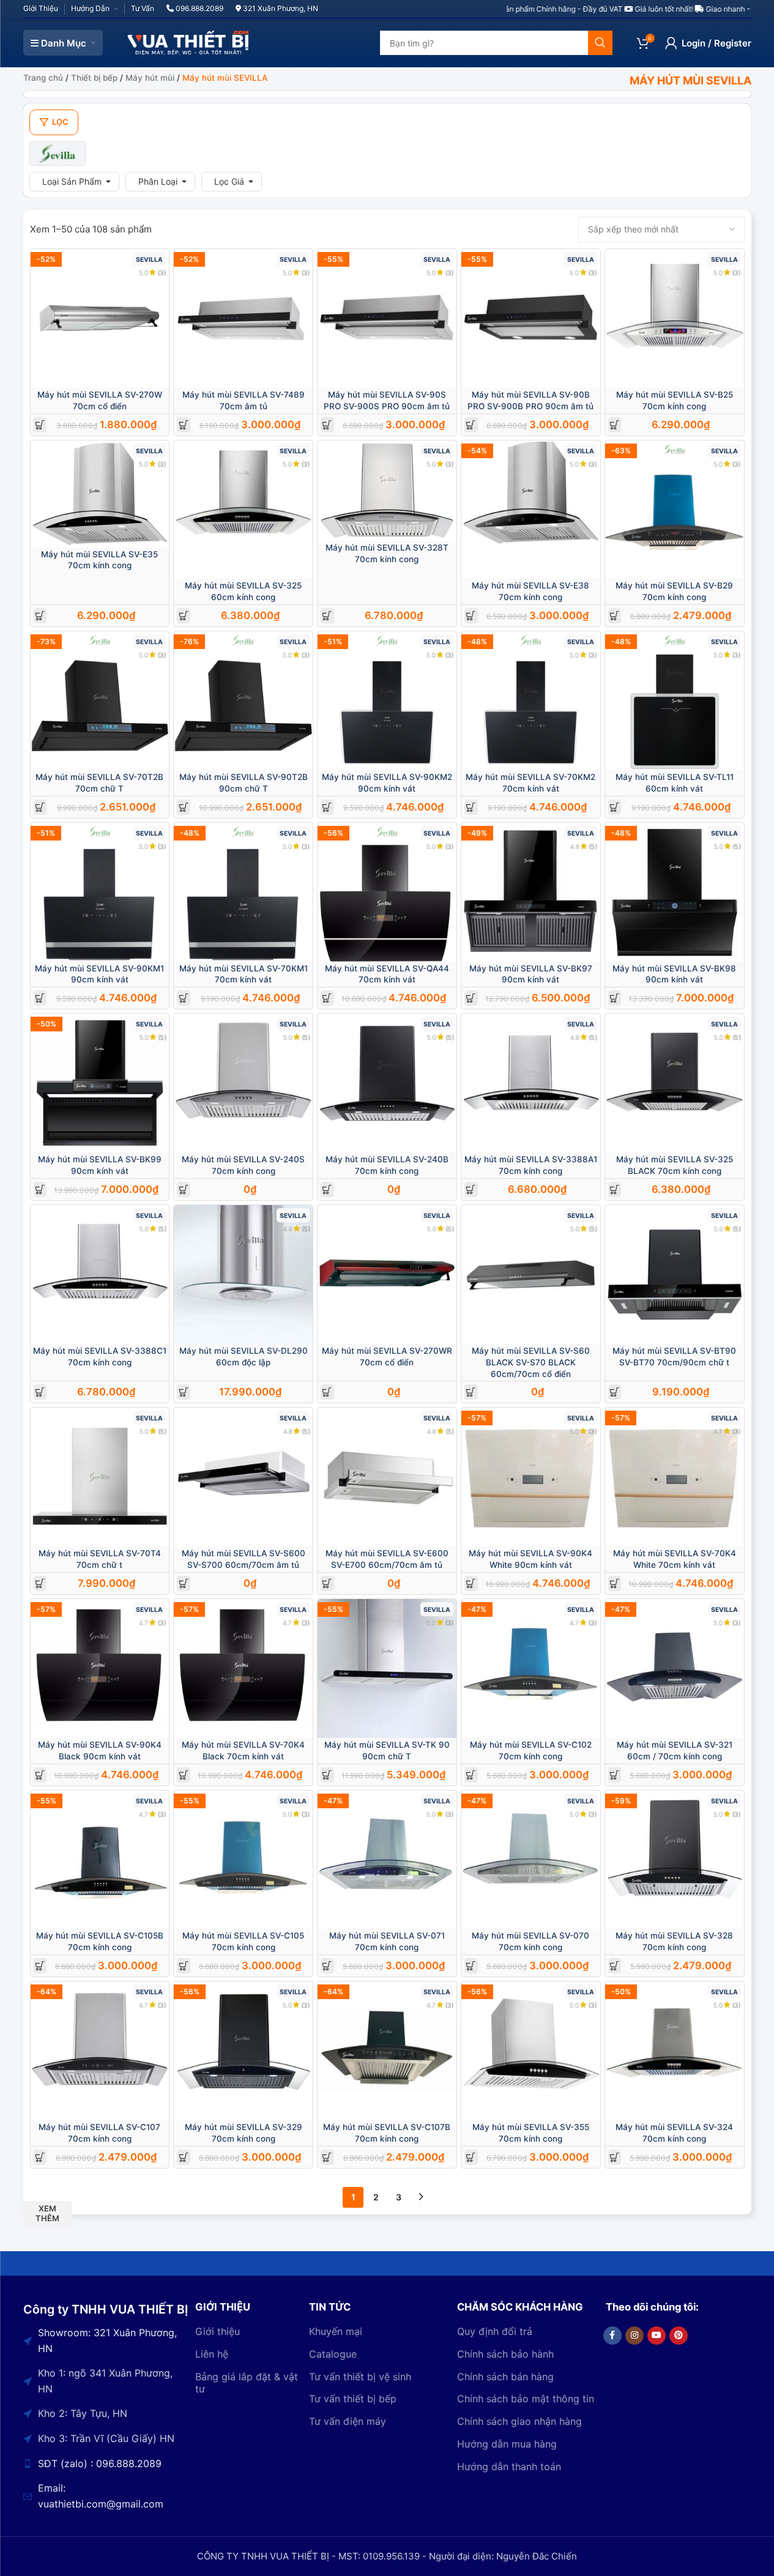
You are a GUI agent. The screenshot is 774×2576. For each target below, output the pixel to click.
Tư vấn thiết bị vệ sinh (360, 2377)
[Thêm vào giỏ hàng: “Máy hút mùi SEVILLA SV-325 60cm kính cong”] (184, 616)
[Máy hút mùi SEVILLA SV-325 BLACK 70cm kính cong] (675, 1083)
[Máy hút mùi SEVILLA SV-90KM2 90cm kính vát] (387, 701)
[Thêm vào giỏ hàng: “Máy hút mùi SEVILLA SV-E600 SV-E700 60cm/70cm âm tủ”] (327, 1583)
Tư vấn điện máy (348, 2421)
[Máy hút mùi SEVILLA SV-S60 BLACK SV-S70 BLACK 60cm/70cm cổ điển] (531, 1275)
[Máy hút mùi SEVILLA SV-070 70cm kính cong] (531, 1860)
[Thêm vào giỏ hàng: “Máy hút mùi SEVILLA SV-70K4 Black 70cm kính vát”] (184, 1775)
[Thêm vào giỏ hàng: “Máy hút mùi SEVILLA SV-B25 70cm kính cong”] (615, 425)
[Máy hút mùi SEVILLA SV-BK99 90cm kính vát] (100, 1083)
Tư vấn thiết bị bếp (353, 2399)
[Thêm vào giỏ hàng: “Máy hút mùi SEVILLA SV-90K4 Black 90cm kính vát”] (40, 1775)
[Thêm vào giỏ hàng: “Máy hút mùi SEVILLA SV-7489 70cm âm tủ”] (184, 425)
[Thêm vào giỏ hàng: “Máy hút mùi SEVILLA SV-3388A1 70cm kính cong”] (471, 1190)
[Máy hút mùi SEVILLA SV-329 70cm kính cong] (243, 2051)
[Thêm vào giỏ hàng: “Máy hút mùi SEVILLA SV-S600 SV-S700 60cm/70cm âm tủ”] (184, 1583)
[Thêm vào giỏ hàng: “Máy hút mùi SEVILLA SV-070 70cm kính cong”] (471, 1966)
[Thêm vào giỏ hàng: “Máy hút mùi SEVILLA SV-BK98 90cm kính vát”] (615, 998)
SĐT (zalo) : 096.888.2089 (100, 2463)
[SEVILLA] (58, 154)
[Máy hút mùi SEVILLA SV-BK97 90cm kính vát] (531, 892)
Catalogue (333, 2354)
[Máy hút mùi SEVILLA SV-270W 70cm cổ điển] (100, 318)
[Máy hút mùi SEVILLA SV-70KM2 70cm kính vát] (531, 701)
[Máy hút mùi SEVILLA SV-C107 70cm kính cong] (100, 2051)
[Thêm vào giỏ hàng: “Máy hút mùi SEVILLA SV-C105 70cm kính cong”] (184, 1966)
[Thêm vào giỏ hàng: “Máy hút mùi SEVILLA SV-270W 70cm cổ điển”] (40, 425)
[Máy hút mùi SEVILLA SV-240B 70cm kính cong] (387, 1083)
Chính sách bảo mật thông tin (526, 2399)
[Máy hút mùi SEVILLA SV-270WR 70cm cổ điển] (387, 1275)
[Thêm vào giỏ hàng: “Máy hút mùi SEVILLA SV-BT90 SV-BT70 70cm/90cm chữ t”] (615, 1392)
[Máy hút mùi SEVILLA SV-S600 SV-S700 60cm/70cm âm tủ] (243, 1477)
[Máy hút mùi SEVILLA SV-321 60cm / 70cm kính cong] (675, 1668)
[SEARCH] (600, 43)
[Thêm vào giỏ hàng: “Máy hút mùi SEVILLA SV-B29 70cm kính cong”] (615, 616)
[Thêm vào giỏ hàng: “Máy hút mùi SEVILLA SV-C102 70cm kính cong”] (471, 1775)
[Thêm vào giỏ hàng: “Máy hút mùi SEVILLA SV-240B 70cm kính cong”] (327, 1190)
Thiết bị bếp (94, 78)
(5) (593, 846)
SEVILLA (149, 260)
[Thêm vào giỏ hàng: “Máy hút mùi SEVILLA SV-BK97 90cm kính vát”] (471, 998)
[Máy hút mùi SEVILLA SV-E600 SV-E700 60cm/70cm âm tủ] (387, 1477)
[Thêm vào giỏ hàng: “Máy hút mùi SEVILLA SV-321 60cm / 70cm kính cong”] (615, 1775)
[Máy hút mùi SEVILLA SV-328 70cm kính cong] (675, 1860)
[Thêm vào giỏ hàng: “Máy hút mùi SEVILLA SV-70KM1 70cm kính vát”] (184, 998)
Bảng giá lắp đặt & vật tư (247, 2383)
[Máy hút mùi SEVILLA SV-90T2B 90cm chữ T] (243, 701)
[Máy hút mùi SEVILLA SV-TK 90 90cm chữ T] (387, 1668)
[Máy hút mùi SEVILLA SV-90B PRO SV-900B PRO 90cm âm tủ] (531, 318)
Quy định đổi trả (495, 2331)
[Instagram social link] (634, 2336)
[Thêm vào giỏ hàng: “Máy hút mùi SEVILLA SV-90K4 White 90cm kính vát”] (471, 1583)
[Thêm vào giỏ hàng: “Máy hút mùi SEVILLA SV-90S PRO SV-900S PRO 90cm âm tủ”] (327, 425)
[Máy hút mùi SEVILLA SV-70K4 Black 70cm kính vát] (243, 1668)
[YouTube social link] (657, 2336)
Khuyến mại (336, 2331)
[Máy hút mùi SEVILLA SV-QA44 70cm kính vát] (387, 892)
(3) (162, 273)
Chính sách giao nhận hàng (519, 2421)
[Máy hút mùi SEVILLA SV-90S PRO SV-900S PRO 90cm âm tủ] (387, 318)
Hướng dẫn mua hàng (507, 2444)
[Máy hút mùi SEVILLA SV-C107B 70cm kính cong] (387, 2051)
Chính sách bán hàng (505, 2377)
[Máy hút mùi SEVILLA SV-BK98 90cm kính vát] (675, 892)
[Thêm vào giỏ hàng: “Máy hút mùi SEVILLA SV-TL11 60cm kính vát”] (615, 807)
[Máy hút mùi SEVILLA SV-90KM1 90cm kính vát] (100, 892)
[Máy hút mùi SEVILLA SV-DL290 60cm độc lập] (243, 1275)
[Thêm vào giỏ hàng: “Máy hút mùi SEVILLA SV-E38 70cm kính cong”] (471, 616)
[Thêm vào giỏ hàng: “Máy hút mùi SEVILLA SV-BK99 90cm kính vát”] (40, 1190)
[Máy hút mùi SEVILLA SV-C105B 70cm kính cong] (100, 1860)
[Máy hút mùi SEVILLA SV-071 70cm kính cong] (387, 1860)
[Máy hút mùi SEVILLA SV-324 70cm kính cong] (675, 2051)
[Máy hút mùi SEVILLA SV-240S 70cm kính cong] (243, 1083)
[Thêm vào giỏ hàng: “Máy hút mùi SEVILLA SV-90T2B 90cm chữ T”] (184, 807)
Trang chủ (43, 78)
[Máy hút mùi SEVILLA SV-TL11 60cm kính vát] (675, 701)
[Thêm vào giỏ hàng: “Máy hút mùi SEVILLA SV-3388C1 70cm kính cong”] (40, 1392)
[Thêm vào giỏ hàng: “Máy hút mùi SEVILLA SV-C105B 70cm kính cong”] (40, 1966)
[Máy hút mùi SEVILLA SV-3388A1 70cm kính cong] (531, 1083)
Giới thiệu (218, 2331)
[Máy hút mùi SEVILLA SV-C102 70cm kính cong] (531, 1668)
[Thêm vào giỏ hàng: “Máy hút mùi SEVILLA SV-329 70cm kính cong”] (184, 2157)
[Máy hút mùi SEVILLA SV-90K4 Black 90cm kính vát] (100, 1668)
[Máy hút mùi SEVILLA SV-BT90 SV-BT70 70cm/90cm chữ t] (675, 1275)
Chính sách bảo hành (505, 2354)
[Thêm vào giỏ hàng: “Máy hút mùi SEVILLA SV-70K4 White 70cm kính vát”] (615, 1583)
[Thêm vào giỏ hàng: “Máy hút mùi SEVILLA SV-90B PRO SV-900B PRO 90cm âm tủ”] (471, 425)
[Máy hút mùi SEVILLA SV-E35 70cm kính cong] (100, 494)
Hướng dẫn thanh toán (509, 2467)
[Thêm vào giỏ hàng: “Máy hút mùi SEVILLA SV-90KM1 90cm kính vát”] (40, 998)
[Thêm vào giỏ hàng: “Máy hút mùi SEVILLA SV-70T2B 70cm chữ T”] (40, 807)
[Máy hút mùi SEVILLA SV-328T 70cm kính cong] (387, 491)
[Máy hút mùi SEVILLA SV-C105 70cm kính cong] (243, 1860)
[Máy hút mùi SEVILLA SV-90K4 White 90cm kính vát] (531, 1477)
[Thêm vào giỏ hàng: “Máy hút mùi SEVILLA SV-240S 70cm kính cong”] (184, 1190)
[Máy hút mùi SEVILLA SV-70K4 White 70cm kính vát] (675, 1477)
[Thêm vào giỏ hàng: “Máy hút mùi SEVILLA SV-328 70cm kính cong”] (615, 1966)
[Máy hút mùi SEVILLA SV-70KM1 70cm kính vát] (243, 892)
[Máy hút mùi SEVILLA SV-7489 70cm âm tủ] (243, 318)
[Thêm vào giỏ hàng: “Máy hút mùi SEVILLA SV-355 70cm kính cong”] (471, 2157)
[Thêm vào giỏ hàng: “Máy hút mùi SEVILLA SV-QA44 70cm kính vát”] (327, 998)
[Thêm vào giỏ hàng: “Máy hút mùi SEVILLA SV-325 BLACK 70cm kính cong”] (615, 1190)
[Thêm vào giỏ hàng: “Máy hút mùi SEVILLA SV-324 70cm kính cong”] (615, 2157)
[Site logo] (188, 42)
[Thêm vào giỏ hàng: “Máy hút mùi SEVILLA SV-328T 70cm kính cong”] (327, 616)
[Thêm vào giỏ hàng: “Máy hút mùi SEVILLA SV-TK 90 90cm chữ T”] (327, 1775)
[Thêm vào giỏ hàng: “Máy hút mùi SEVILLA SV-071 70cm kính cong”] (327, 1966)
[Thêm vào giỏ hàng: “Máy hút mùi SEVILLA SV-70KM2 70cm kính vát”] (471, 807)
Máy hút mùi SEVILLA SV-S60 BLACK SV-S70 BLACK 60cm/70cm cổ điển (531, 1362)
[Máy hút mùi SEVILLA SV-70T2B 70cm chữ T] (100, 701)
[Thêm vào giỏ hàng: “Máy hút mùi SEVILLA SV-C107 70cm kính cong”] (40, 2157)
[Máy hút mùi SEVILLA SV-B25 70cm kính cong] (675, 318)
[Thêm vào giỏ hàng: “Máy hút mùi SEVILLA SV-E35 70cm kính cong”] (40, 616)
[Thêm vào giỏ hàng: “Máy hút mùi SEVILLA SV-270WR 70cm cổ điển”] (327, 1392)
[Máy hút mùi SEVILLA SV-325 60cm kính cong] (243, 510)
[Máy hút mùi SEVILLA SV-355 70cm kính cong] (531, 2051)
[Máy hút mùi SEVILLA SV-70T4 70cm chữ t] (100, 1477)
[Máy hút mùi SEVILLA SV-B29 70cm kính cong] (675, 510)
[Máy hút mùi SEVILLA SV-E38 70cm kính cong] (531, 510)
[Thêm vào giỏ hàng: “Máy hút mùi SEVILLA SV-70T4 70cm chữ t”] (40, 1583)
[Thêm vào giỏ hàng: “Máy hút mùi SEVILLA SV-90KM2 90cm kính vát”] (327, 807)
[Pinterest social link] (679, 2336)
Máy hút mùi (150, 78)
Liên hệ (212, 2354)
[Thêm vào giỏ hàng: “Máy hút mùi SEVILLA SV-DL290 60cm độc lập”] (184, 1392)
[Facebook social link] (612, 2336)
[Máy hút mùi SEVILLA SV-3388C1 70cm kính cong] (100, 1275)
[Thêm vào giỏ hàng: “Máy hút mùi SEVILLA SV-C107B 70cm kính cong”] (327, 2157)
